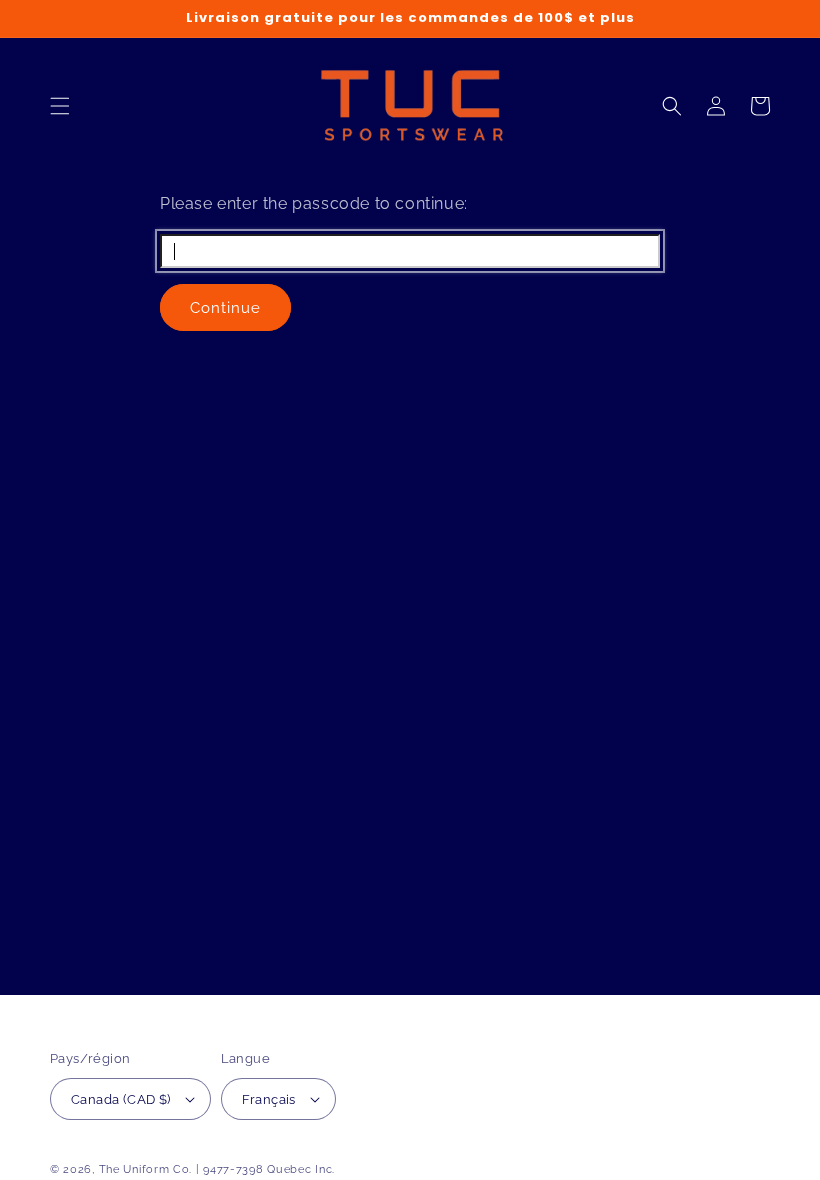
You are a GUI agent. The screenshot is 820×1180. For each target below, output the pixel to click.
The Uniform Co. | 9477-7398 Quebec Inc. (217, 1169)
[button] (60, 106)
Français (269, 1099)
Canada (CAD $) (121, 1099)
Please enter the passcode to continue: (314, 203)
